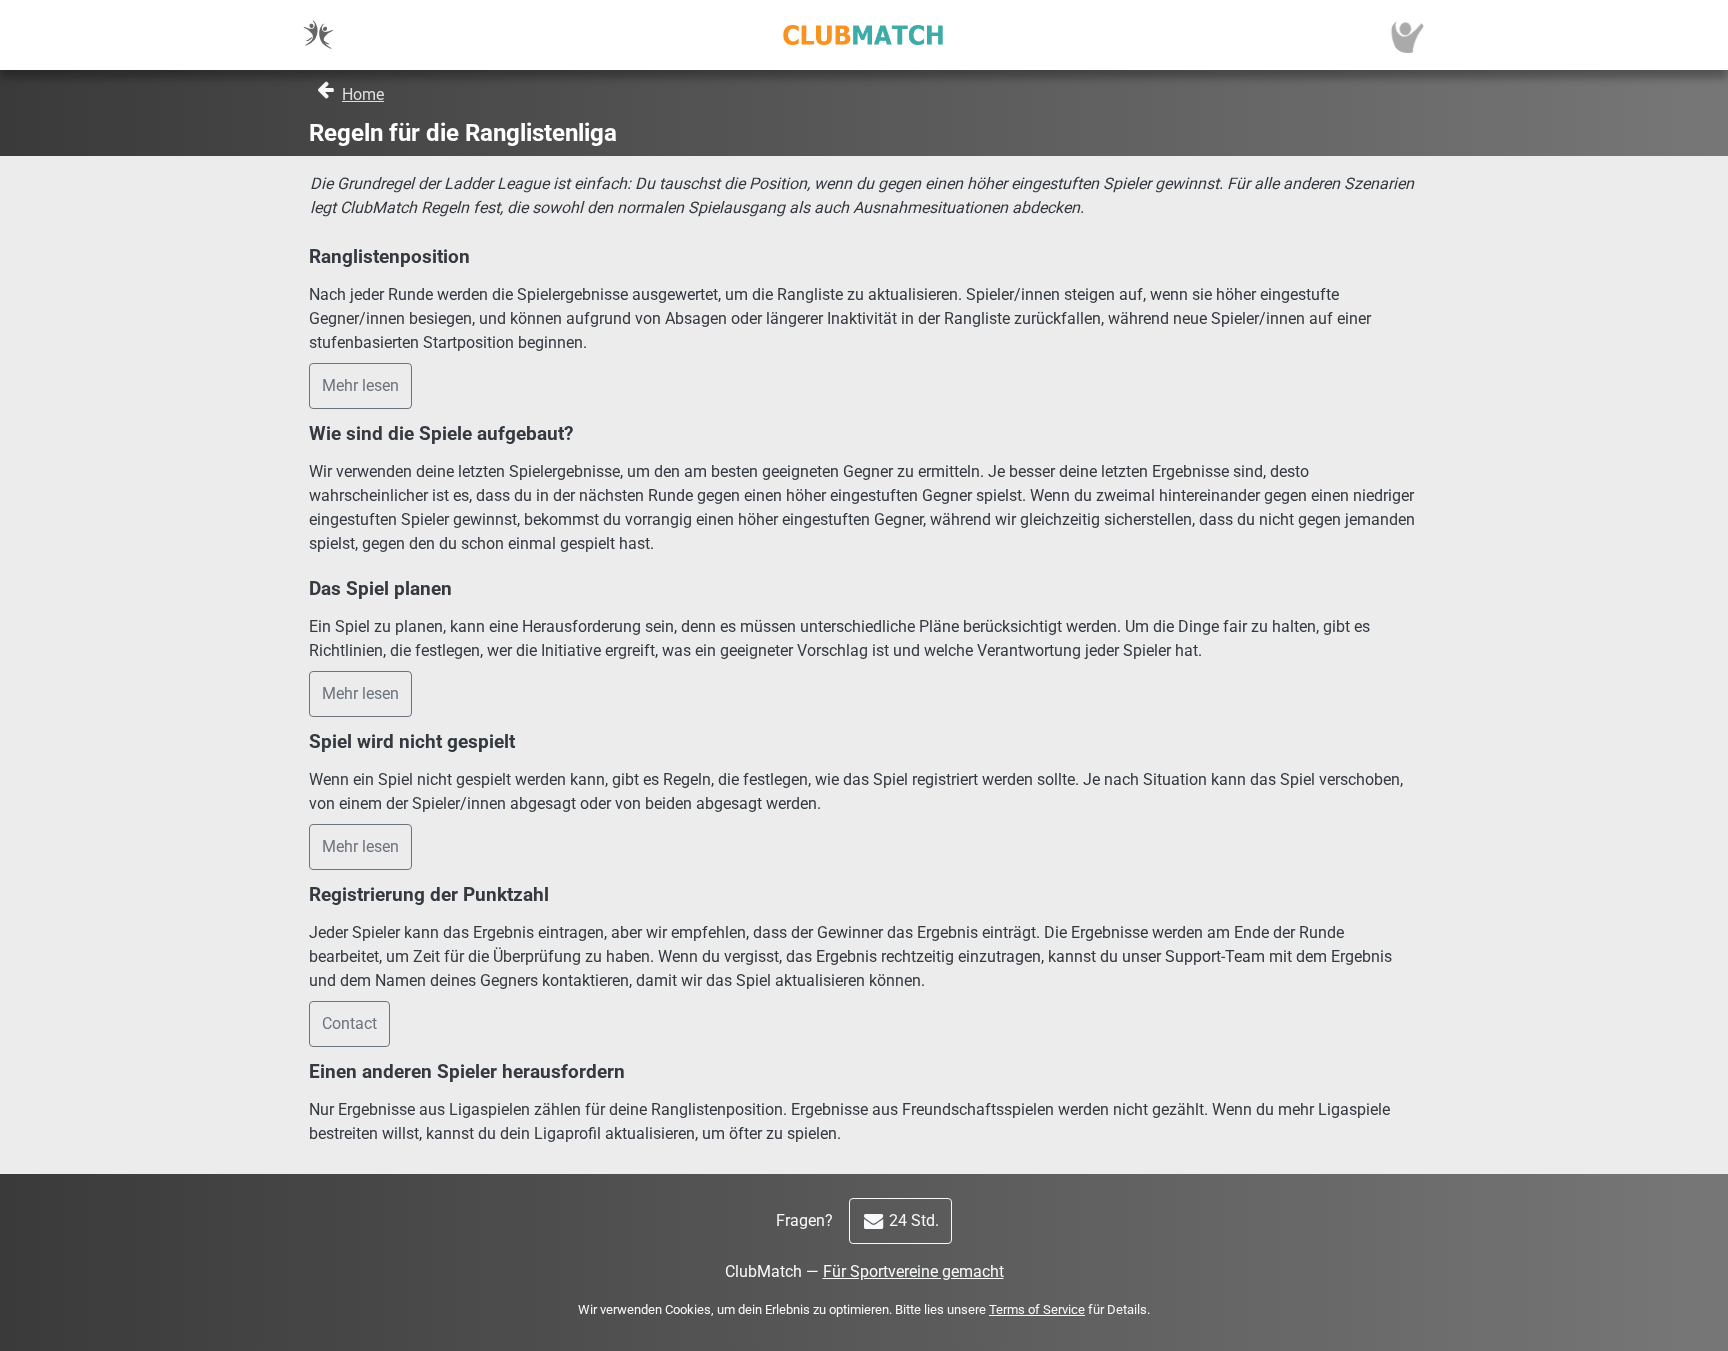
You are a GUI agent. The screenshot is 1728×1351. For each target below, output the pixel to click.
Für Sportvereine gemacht (913, 1271)
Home (363, 94)
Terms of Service (1037, 1309)
